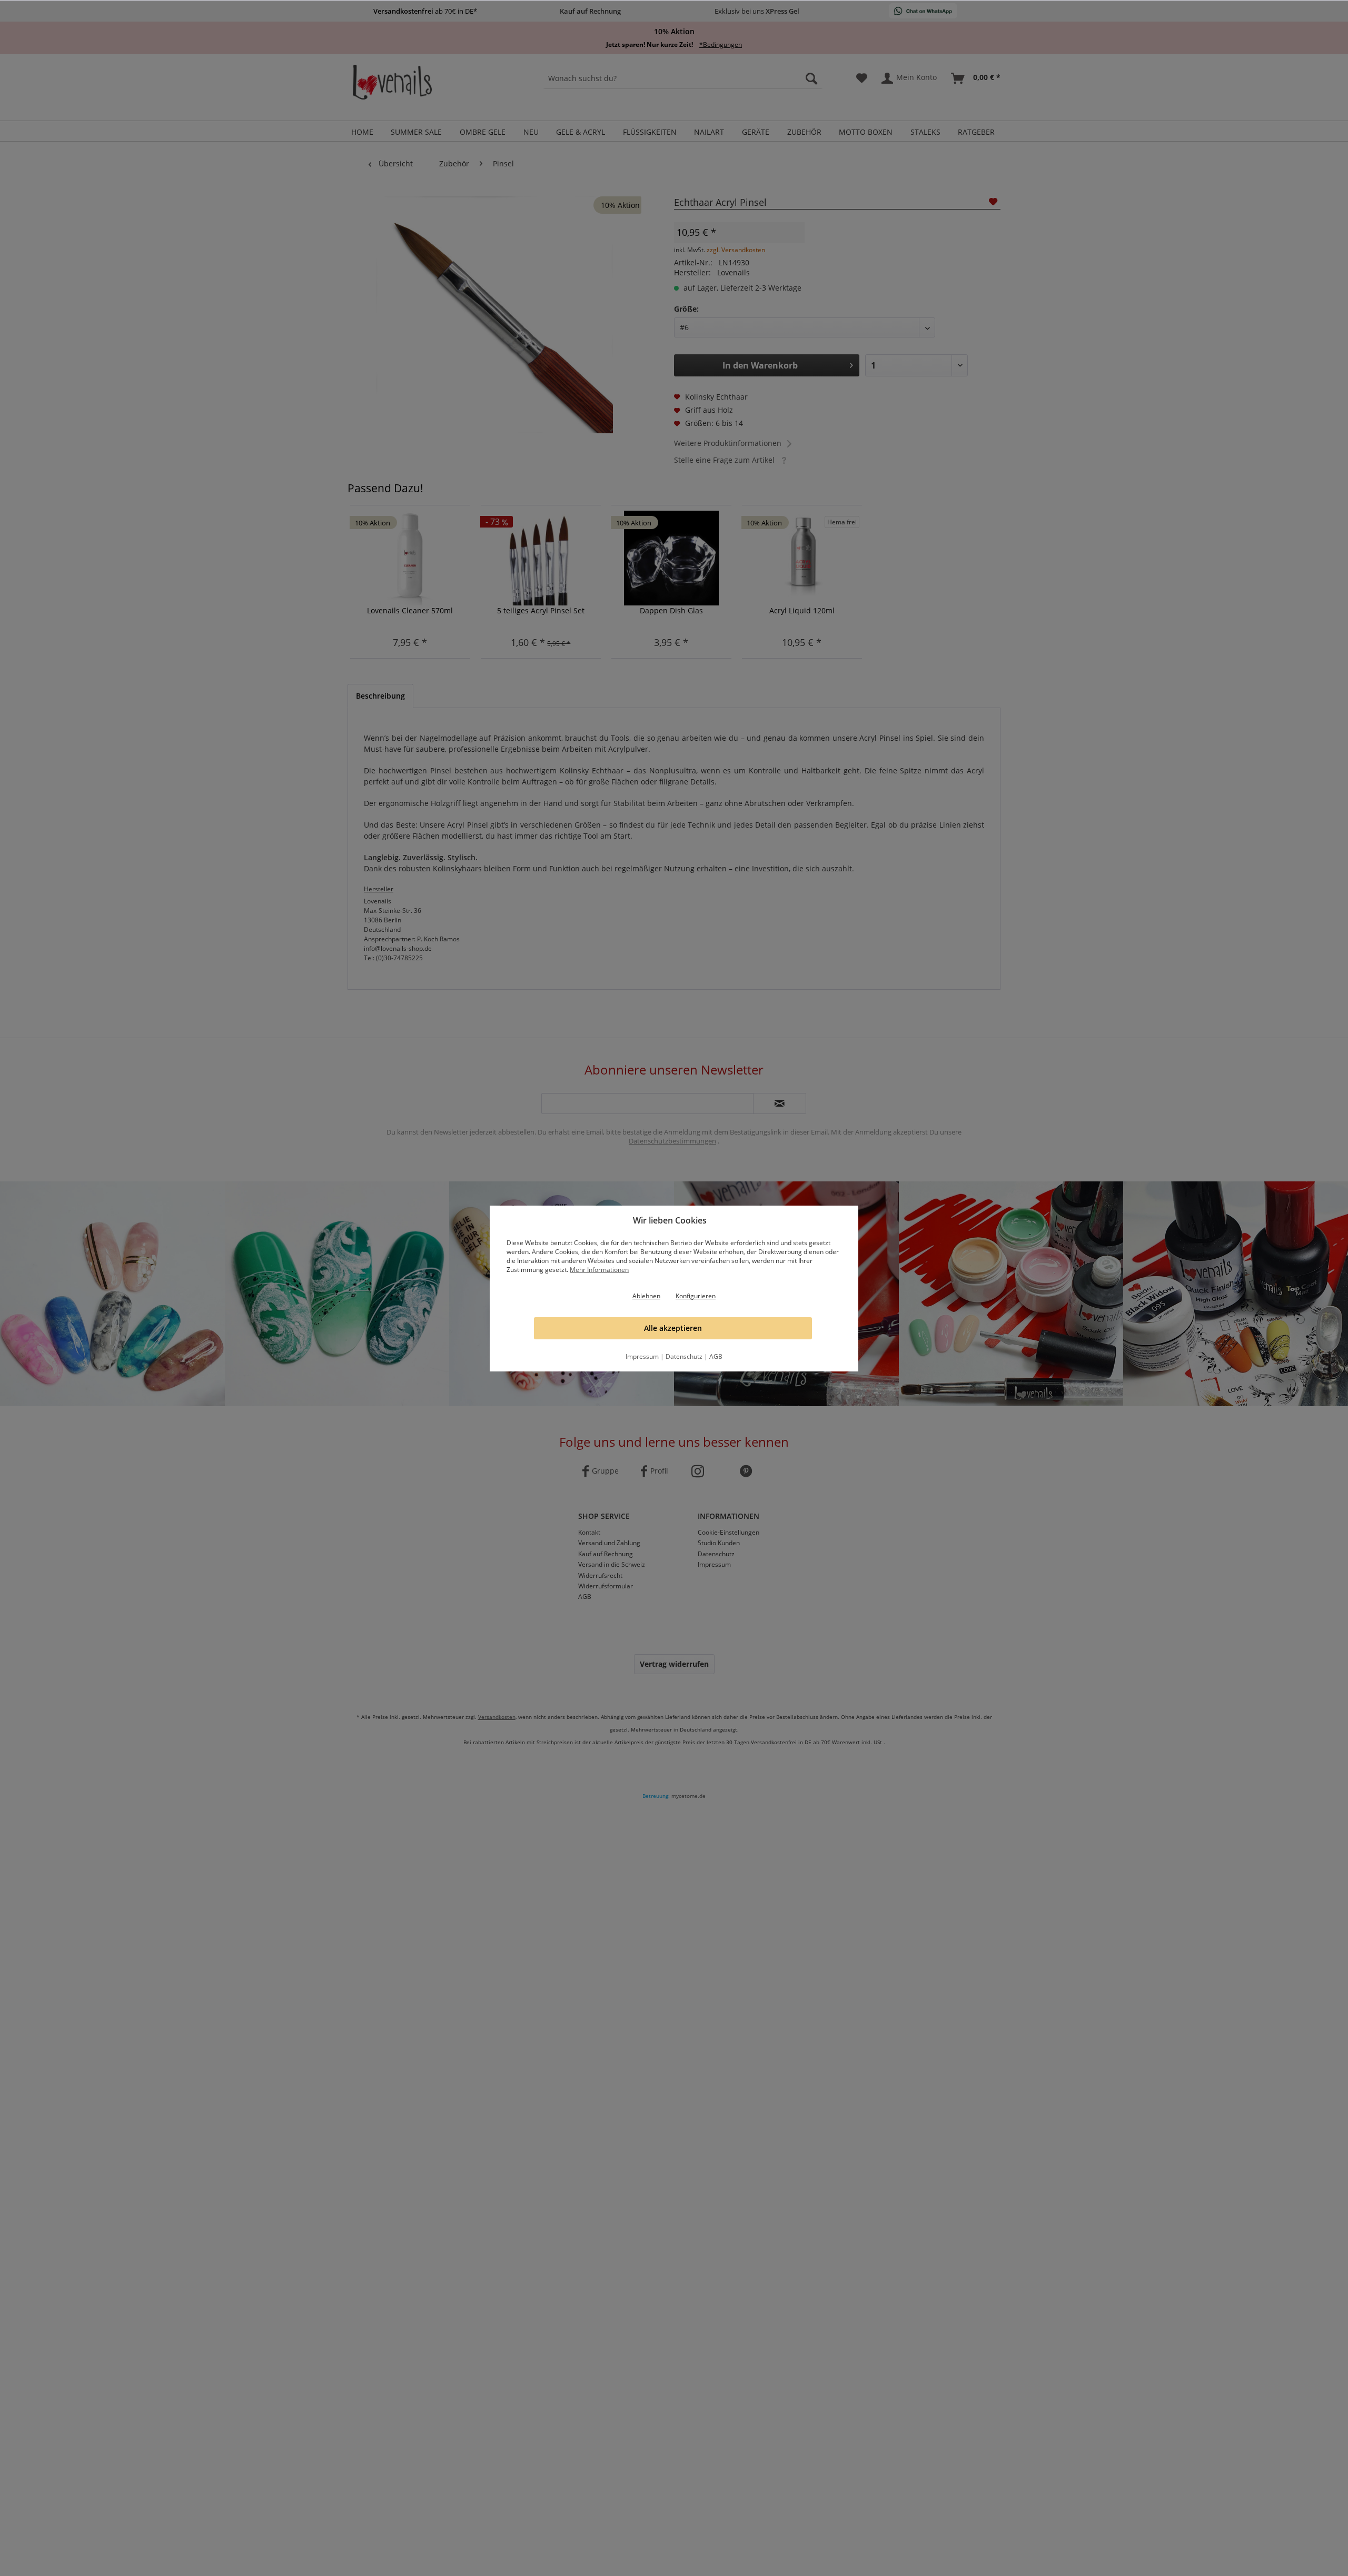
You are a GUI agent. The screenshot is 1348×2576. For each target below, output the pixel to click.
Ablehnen (646, 1296)
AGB (716, 1356)
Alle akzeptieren (673, 1328)
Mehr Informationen (599, 1270)
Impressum (642, 1356)
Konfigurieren (696, 1296)
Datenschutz (684, 1356)
